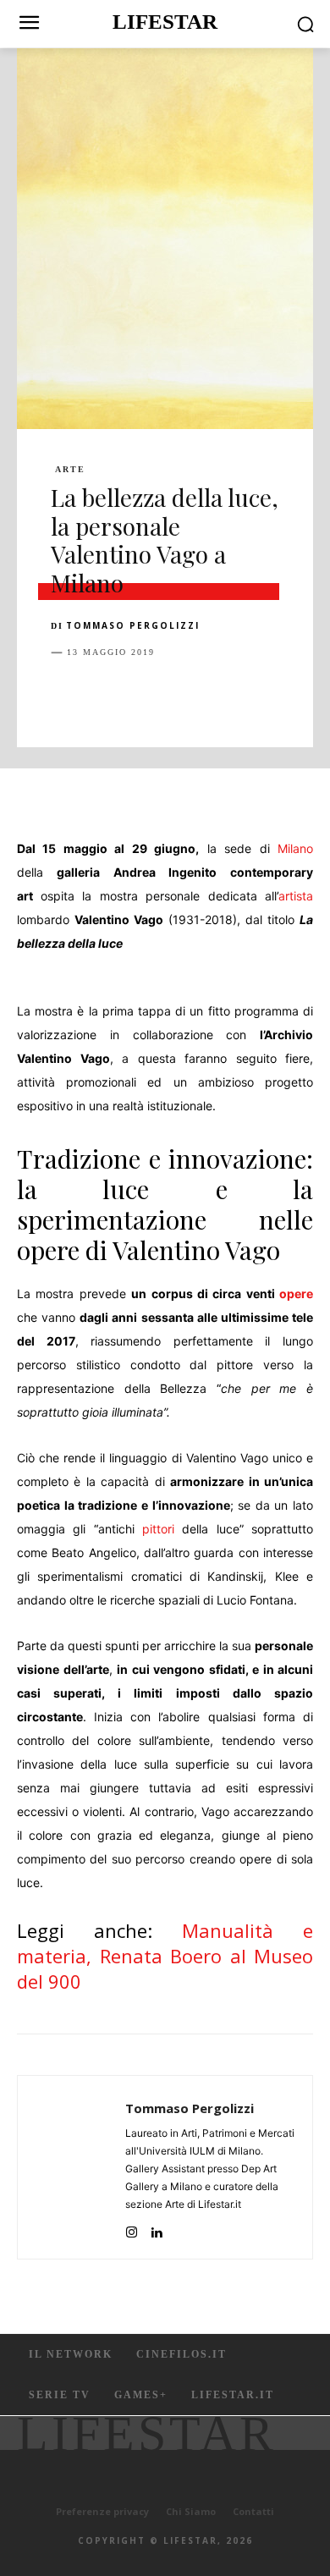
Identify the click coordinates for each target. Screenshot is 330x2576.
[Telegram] (301, 695)
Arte (70, 470)
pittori (158, 1529)
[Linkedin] (223, 695)
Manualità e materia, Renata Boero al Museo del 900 (165, 1956)
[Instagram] (132, 2229)
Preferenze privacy (102, 2511)
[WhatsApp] (184, 695)
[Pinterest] (146, 695)
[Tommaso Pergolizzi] (76, 2167)
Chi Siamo (191, 2511)
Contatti (253, 2511)
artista (296, 896)
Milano (295, 848)
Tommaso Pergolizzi (133, 625)
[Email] (262, 695)
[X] (107, 695)
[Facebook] (68, 695)
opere (296, 1294)
